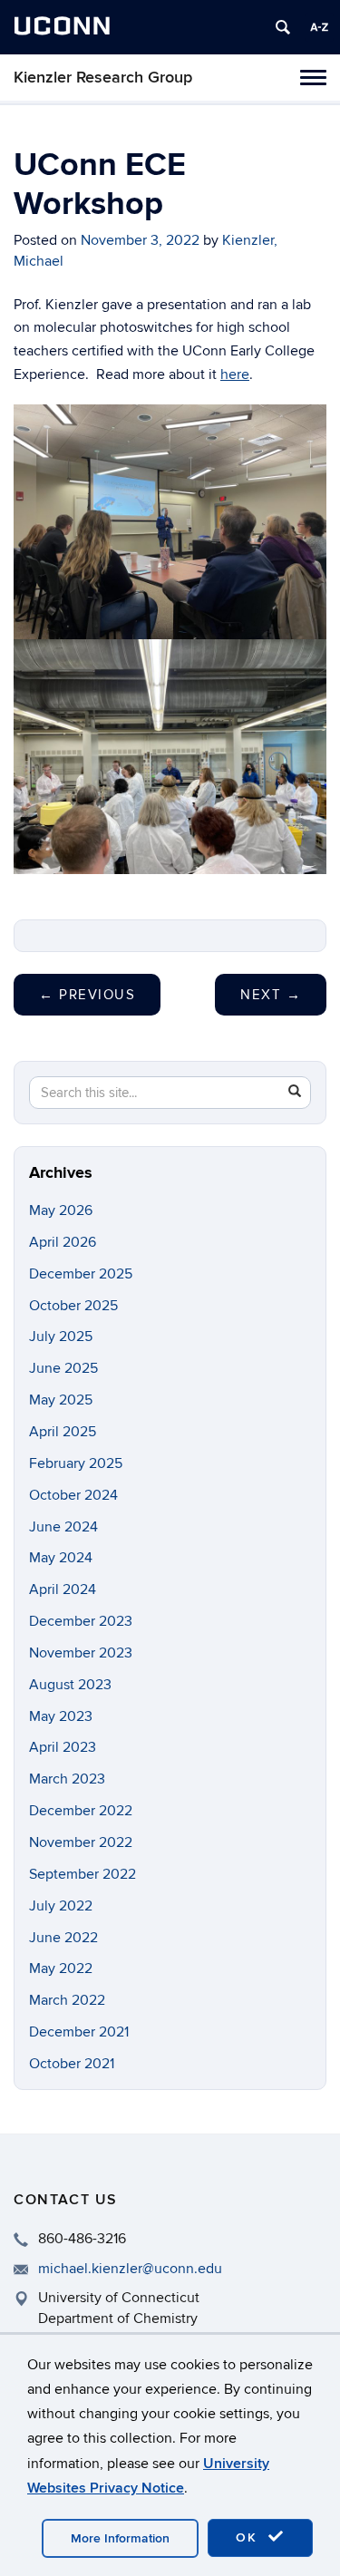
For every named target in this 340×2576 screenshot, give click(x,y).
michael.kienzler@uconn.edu (130, 2269)
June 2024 (63, 1527)
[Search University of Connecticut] (283, 27)
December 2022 (81, 1811)
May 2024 (61, 1558)
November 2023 (81, 1653)
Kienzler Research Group (103, 78)
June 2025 (63, 1368)
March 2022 (67, 2000)
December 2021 (79, 2032)
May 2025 (61, 1400)
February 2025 (76, 1463)
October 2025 (73, 1306)
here (235, 374)
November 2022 (81, 1842)
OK (249, 2537)
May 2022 (61, 1968)
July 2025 (61, 1337)
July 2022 (61, 1906)
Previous (87, 995)
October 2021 (72, 2064)
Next (271, 995)
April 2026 (63, 1242)
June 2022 (63, 1938)
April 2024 (63, 1589)
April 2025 (63, 1432)
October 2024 (73, 1495)
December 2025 (81, 1274)
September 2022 (83, 1874)
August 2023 (70, 1685)
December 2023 (81, 1621)
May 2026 (61, 1210)
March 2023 (67, 1779)
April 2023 (63, 1747)
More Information (120, 2538)
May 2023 (61, 1716)
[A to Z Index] (319, 27)
